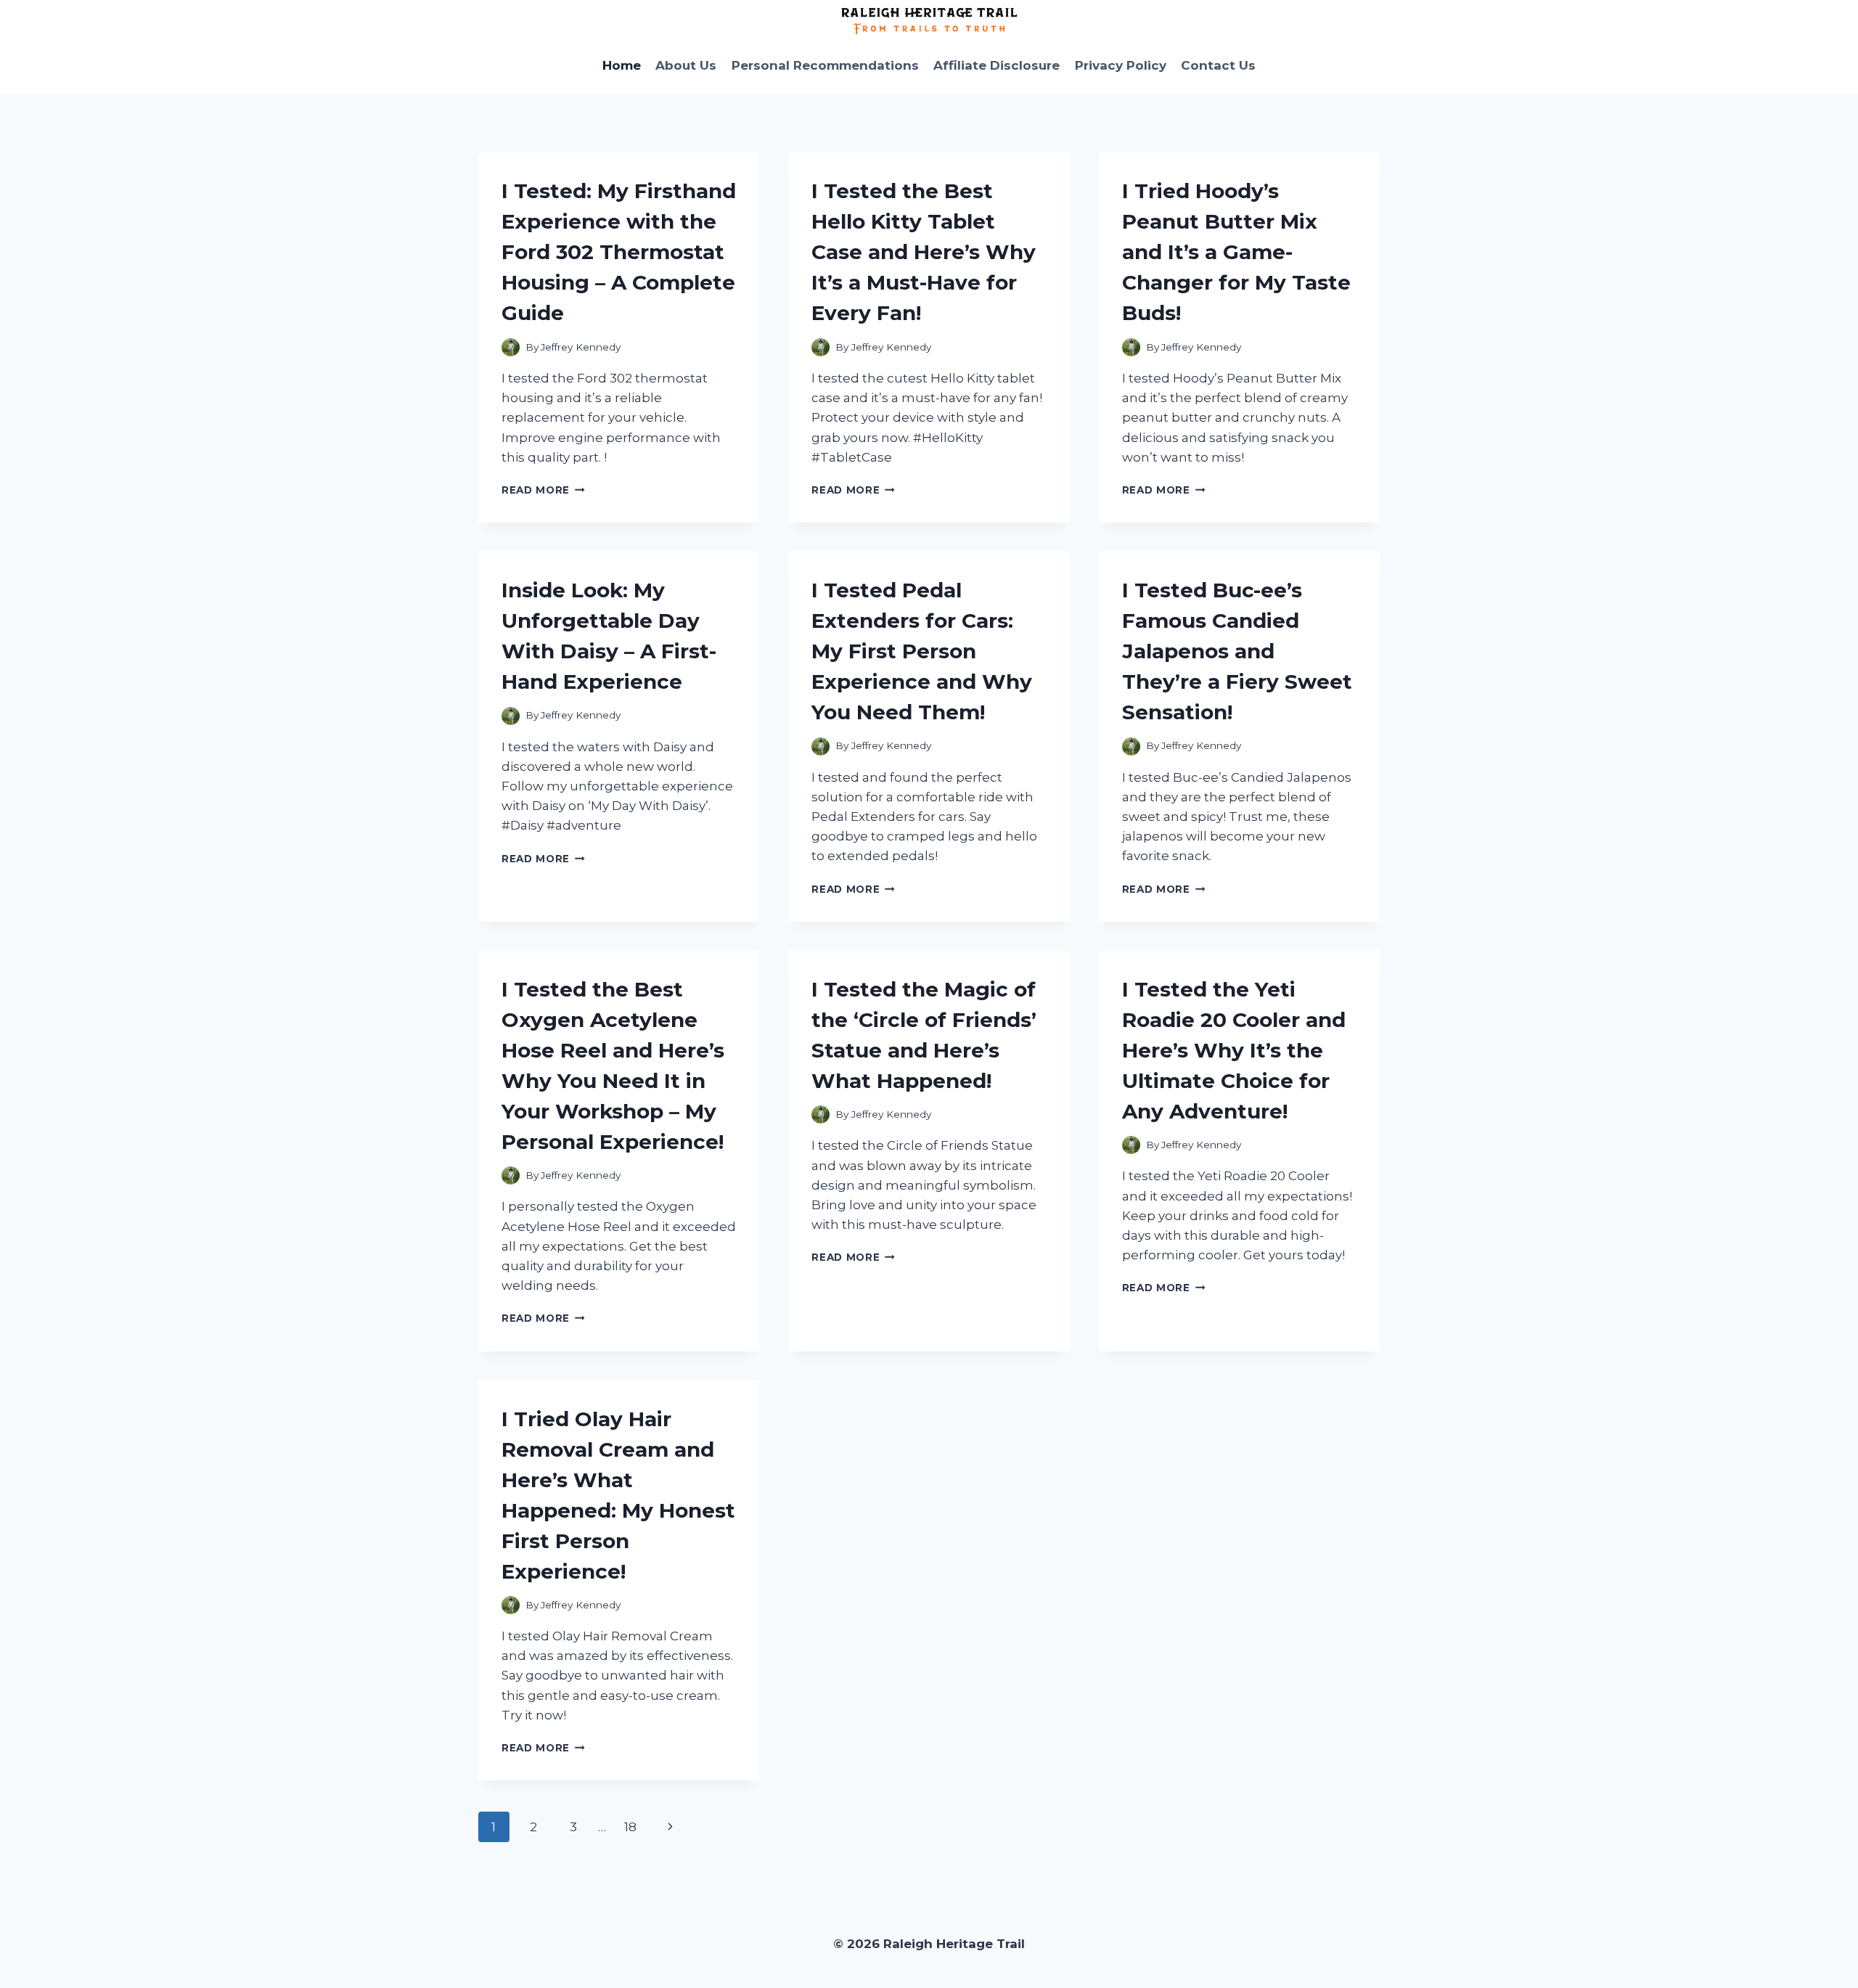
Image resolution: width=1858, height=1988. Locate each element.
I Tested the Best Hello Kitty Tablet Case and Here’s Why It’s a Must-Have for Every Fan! (924, 252)
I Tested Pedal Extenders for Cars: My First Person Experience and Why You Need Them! (922, 651)
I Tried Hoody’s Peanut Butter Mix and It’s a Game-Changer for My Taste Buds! (1236, 252)
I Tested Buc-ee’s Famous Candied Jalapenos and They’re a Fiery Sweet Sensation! (1237, 651)
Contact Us (1218, 65)
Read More (543, 490)
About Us (686, 65)
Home (622, 65)
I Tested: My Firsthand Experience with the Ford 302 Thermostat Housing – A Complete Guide (619, 252)
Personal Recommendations (825, 65)
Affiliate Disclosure (996, 65)
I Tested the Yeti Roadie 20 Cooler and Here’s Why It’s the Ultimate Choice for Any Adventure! (1234, 1050)
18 (630, 1827)
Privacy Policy (1121, 65)
